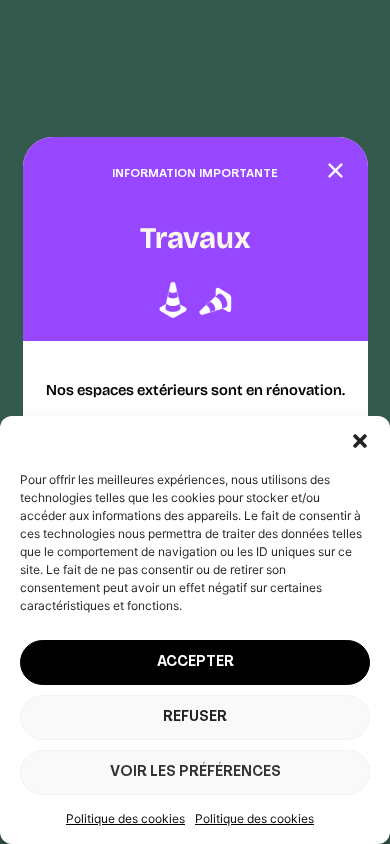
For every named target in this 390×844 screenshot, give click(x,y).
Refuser (195, 717)
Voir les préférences (195, 772)
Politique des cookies (125, 818)
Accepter (195, 662)
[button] (360, 441)
